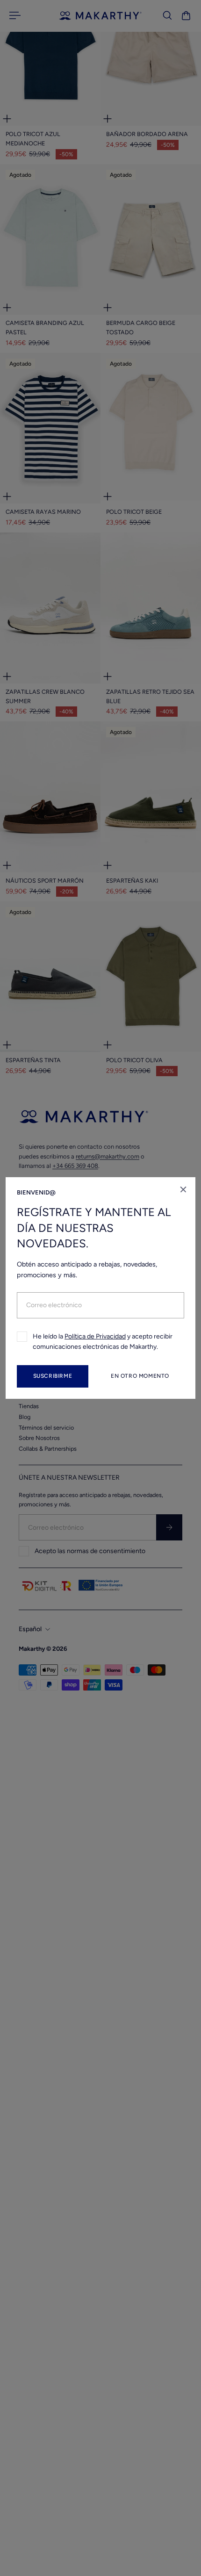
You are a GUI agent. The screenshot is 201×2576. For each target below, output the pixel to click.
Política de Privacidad (95, 1336)
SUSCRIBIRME (53, 1376)
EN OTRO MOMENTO (140, 1376)
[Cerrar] (183, 1189)
